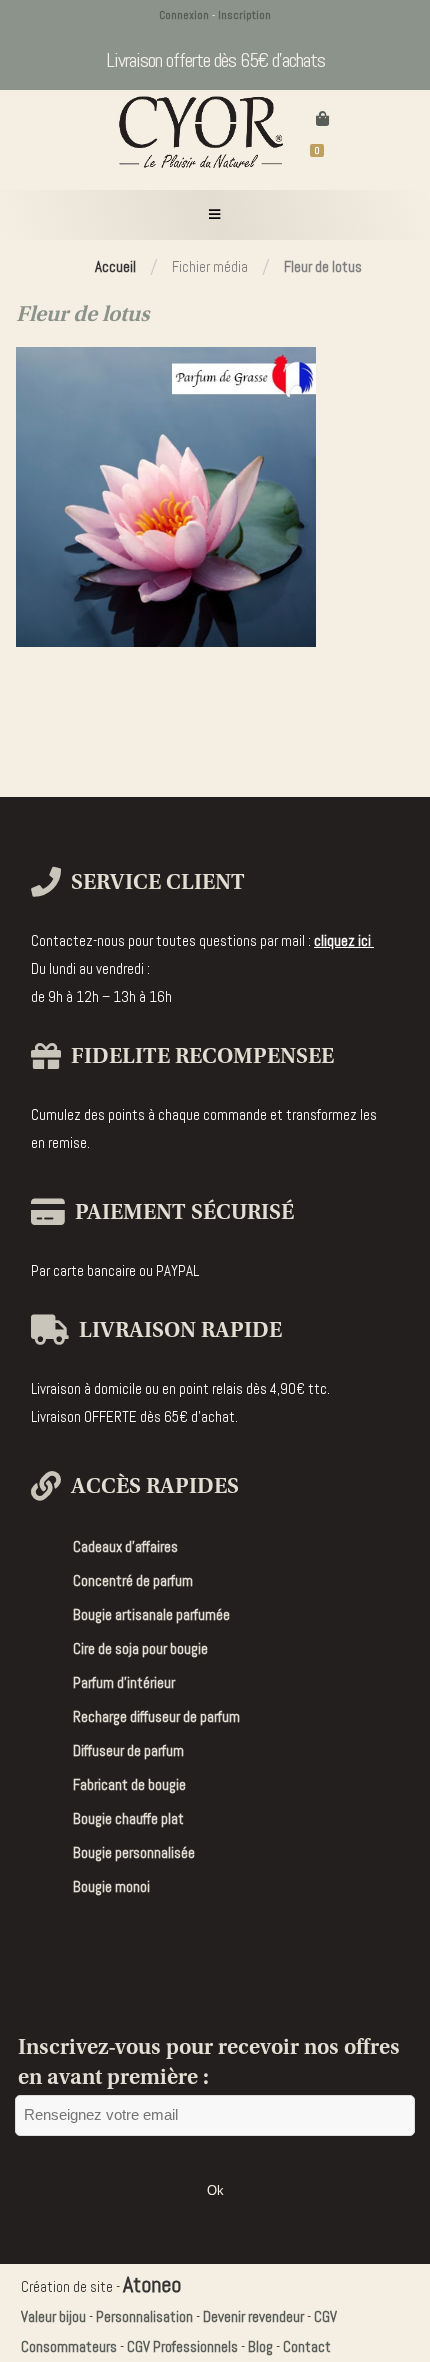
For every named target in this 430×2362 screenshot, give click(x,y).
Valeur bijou (53, 2316)
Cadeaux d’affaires (125, 1546)
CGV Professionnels (182, 2346)
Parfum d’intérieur (124, 1682)
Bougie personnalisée (134, 1852)
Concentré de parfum (133, 1580)
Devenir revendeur (253, 2316)
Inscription (244, 15)
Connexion (184, 15)
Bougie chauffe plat (128, 1818)
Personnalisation (144, 2316)
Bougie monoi (111, 1886)
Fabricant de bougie (129, 1784)
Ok (215, 2190)
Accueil (115, 266)
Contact (307, 2346)
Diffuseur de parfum (128, 1750)
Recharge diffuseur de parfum (156, 1716)
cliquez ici (344, 940)
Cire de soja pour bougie (140, 1648)
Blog (260, 2346)
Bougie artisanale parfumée (151, 1614)
